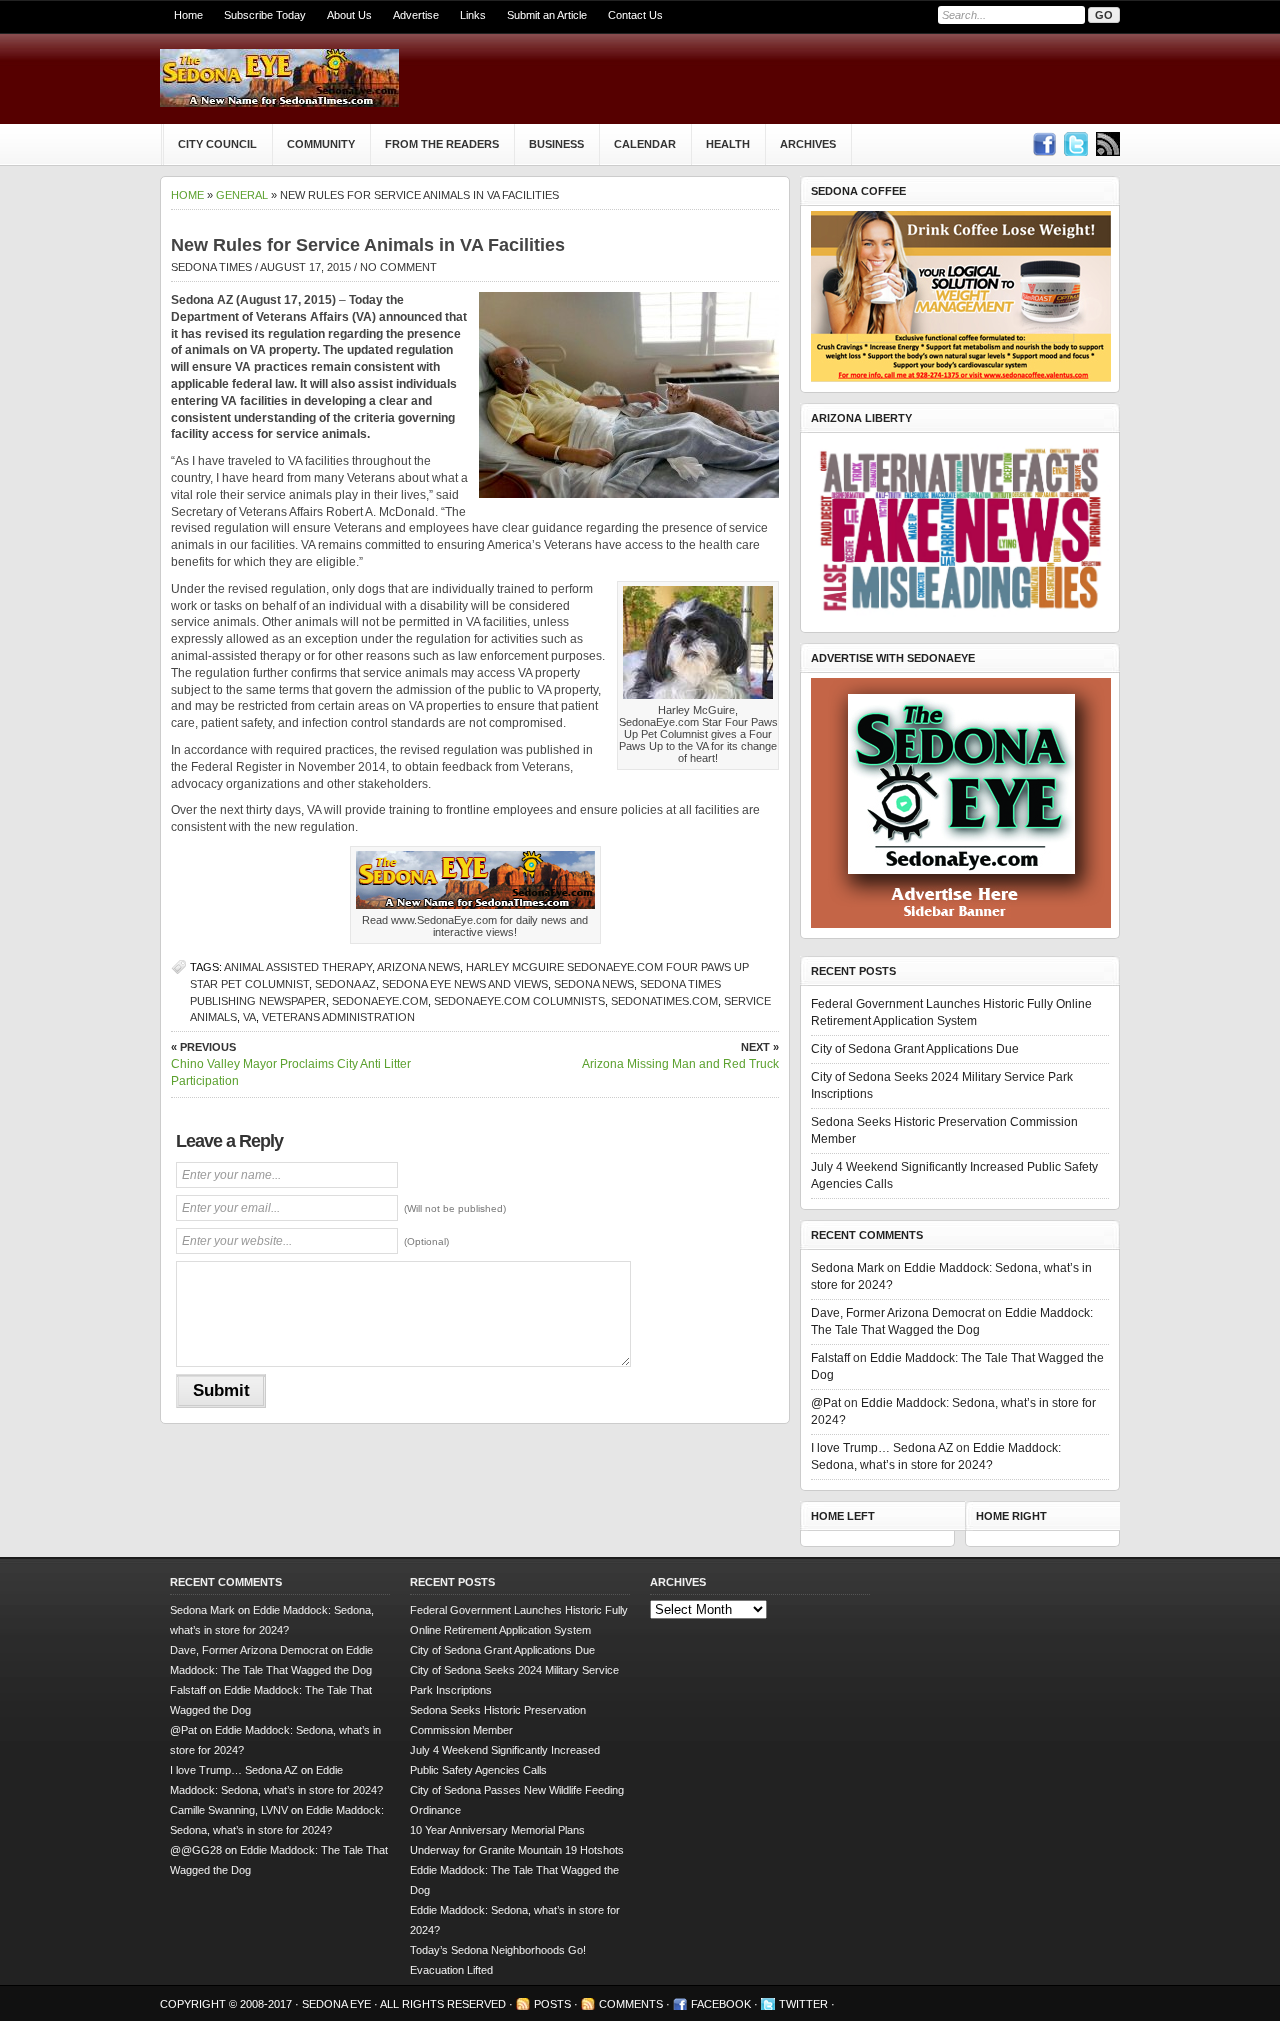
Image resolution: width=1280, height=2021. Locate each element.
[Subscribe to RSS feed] (1108, 144)
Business (556, 144)
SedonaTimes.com (664, 1001)
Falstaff (830, 1358)
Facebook (721, 2004)
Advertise (416, 15)
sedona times (211, 267)
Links (473, 15)
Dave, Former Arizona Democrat (898, 1313)
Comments (631, 2004)
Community (321, 144)
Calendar (645, 144)
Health (728, 144)
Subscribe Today (265, 15)
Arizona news (418, 967)
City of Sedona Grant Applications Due (915, 1049)
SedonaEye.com (380, 1001)
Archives (808, 144)
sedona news (594, 984)
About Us (349, 15)
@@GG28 (196, 1850)
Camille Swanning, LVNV (229, 1810)
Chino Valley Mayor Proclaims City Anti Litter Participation (291, 1064)
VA (249, 1017)
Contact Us (635, 15)
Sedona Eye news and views (465, 984)
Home (188, 15)
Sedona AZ (345, 984)
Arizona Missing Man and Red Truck (680, 1056)
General (242, 195)
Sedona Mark (847, 1268)
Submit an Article (547, 15)
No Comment (398, 267)
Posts (552, 2004)
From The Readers (442, 144)
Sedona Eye (338, 2004)
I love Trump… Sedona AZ (882, 1448)
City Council (217, 144)
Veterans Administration (338, 1017)
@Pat (826, 1403)
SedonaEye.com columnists (519, 1001)
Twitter (803, 2004)
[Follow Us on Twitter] (1076, 144)
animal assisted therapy (298, 967)
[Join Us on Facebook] (1044, 144)
